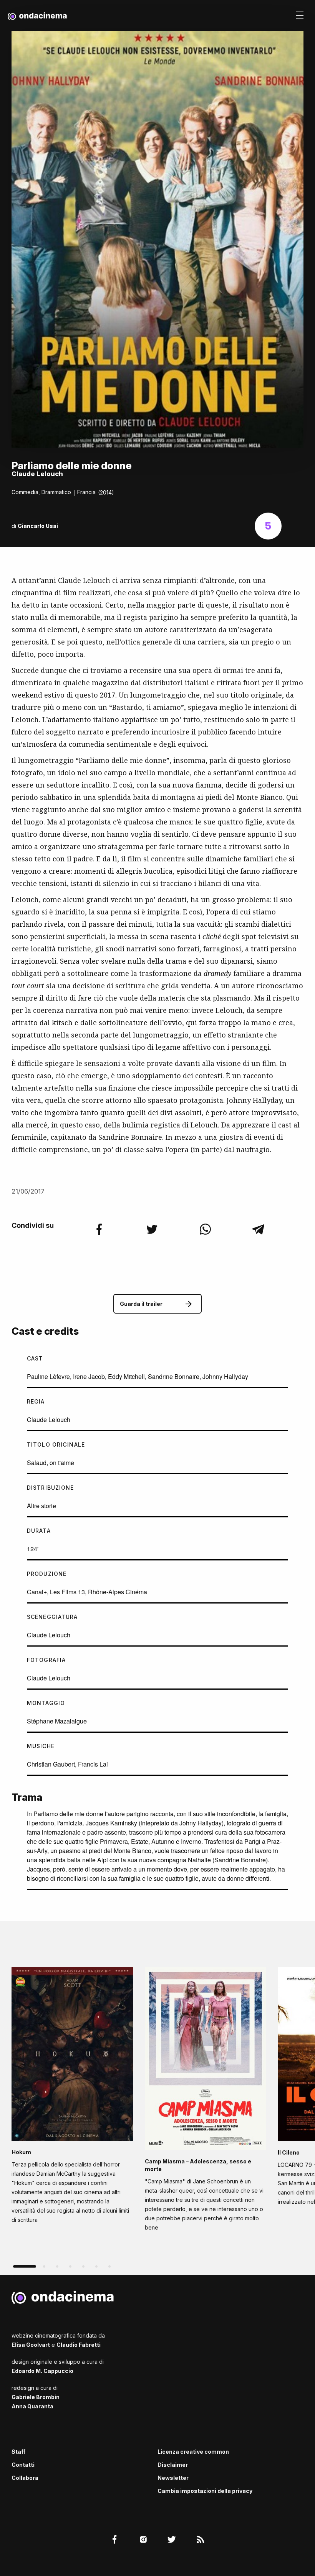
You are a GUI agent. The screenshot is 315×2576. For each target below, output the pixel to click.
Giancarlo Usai (38, 526)
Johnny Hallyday (225, 1376)
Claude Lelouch (49, 1420)
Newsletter (173, 2478)
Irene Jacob (89, 1376)
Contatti (23, 2465)
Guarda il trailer (141, 1304)
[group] (72, 2098)
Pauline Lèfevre (48, 1376)
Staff (18, 2452)
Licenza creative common (193, 2452)
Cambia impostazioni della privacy (205, 2491)
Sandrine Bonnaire (174, 1376)
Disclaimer (173, 2465)
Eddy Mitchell (126, 1376)
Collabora (25, 2478)
